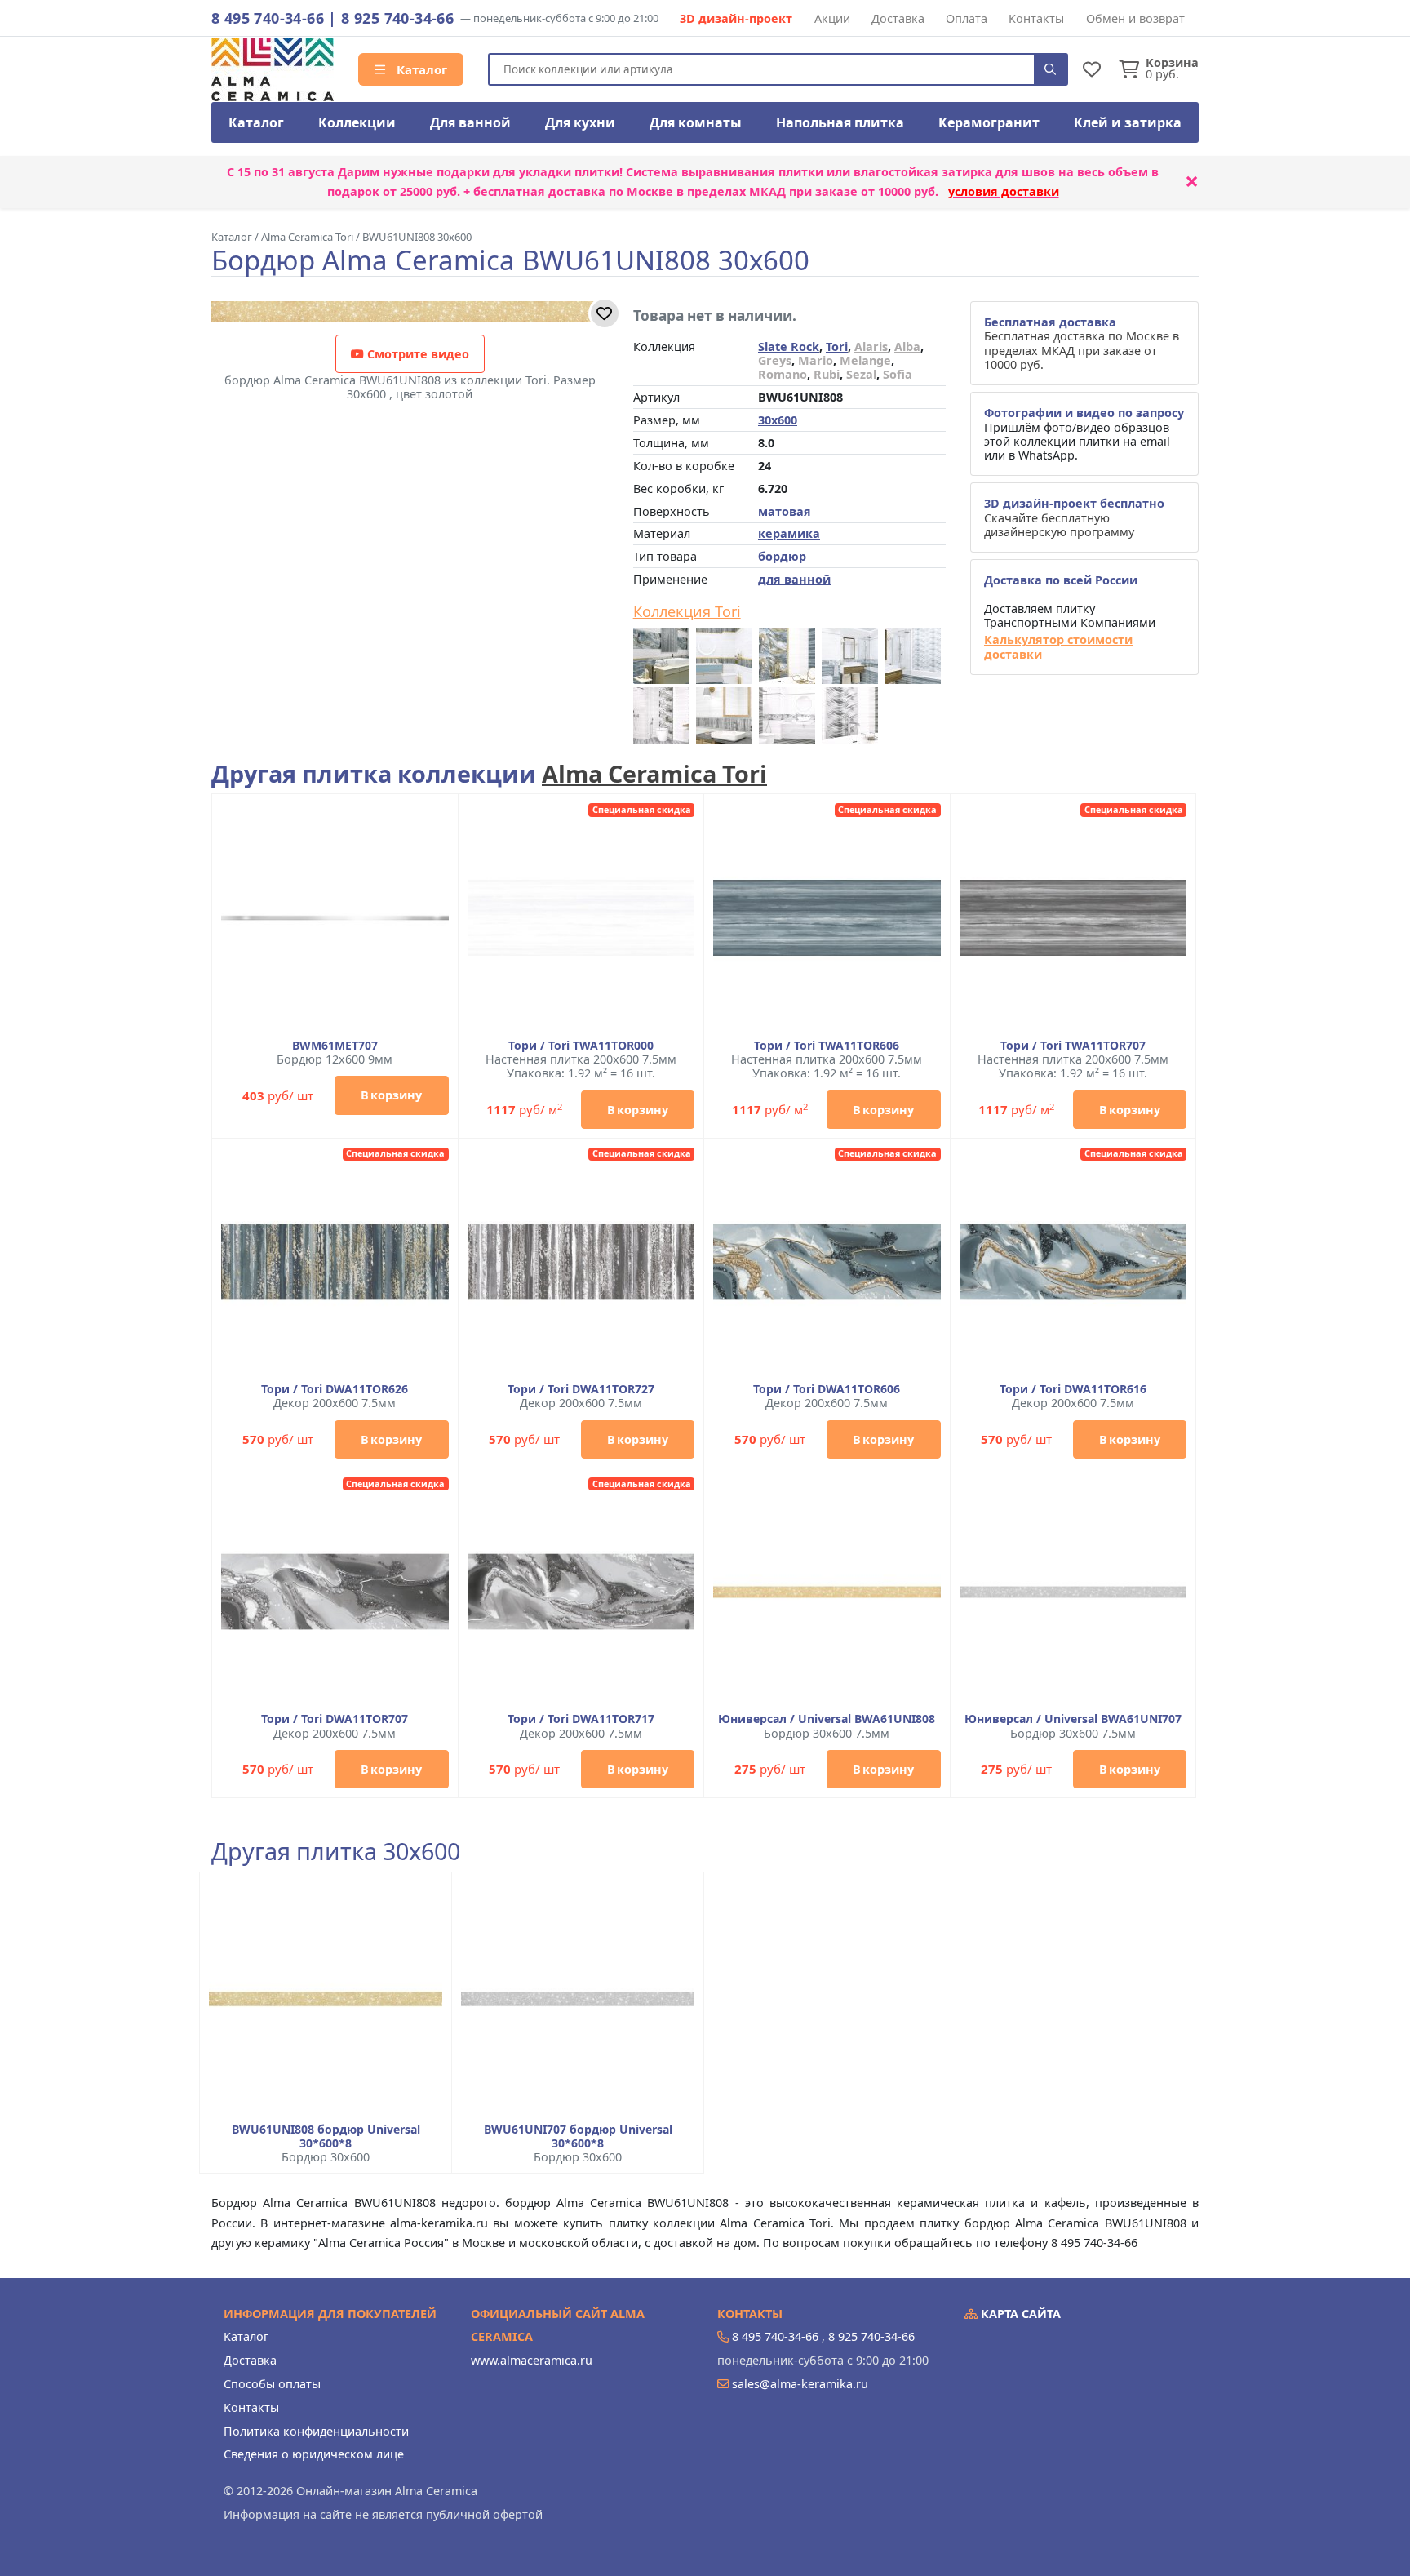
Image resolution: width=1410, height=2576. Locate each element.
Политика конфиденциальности (316, 2431)
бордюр (782, 556)
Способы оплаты (272, 2384)
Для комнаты (696, 122)
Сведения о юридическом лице (314, 2454)
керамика (789, 533)
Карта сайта (1019, 2314)
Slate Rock (789, 346)
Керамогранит (989, 122)
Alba (907, 346)
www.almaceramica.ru (532, 2360)
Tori (837, 346)
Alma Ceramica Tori (654, 773)
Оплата (967, 18)
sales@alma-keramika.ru (800, 2384)
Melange (865, 360)
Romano (783, 374)
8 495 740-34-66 (268, 18)
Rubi (827, 374)
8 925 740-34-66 (397, 18)
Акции (832, 18)
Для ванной (470, 122)
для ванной (794, 579)
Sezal (861, 374)
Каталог (420, 69)
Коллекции (357, 122)
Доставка (898, 18)
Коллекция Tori (687, 612)
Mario (816, 360)
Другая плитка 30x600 (336, 1852)
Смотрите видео (417, 354)
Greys (775, 360)
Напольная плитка (840, 122)
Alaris (871, 346)
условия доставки (1004, 191)
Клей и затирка (1128, 122)
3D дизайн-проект (736, 18)
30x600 (778, 420)
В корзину (391, 1095)
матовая (785, 511)
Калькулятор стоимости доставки (1058, 647)
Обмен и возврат (1135, 18)
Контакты (1036, 18)
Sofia (898, 374)
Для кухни (580, 122)
